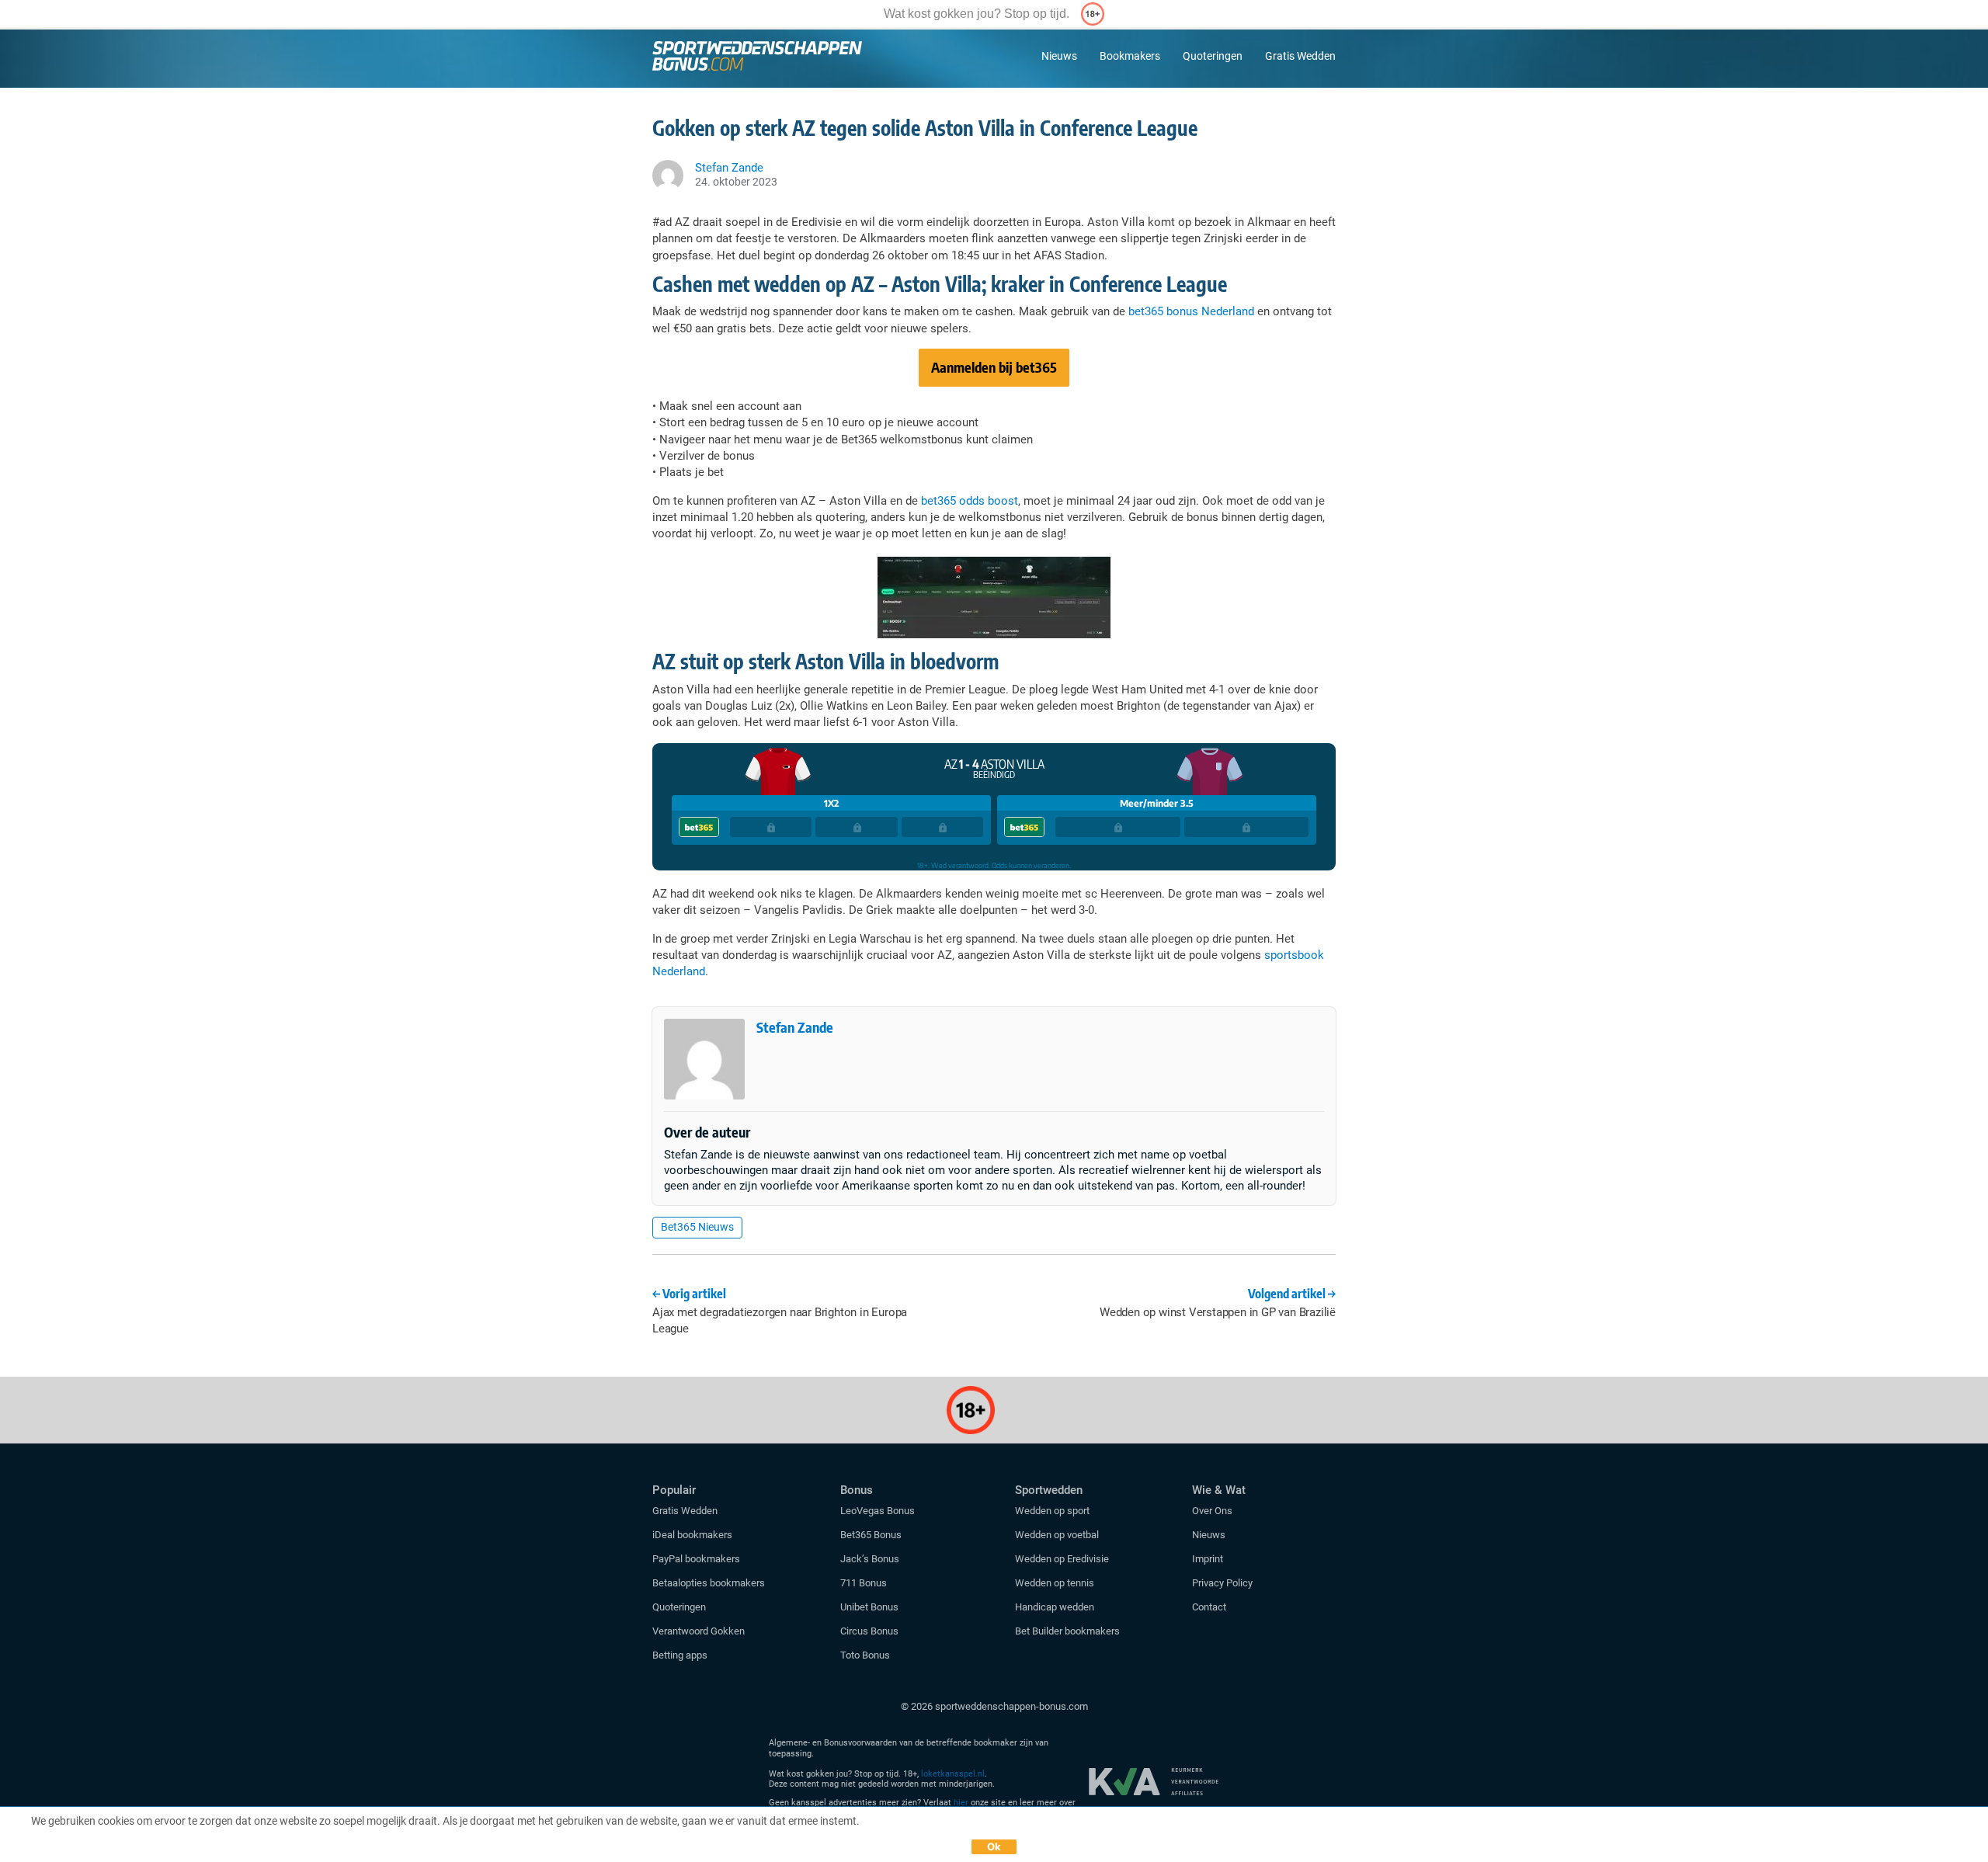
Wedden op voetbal (1057, 1535)
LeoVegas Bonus (878, 1511)
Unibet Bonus (869, 1607)
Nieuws (1059, 56)
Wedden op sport (1052, 1511)
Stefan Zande (795, 1027)
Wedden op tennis (1055, 1583)
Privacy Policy (1222, 1583)
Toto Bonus (865, 1655)
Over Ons (1212, 1511)
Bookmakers (1130, 56)
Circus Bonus (869, 1631)
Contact (1209, 1607)
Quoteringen (1213, 56)
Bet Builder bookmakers (1067, 1631)
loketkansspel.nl (953, 1774)
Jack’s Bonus (870, 1559)
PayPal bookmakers (697, 1559)
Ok (994, 1846)
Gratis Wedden (1300, 56)
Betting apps (680, 1655)
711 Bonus (864, 1583)
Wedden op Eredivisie (1062, 1559)
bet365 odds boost (970, 501)
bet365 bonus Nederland (1191, 311)
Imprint (1208, 1559)
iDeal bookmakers (693, 1535)
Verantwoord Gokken (699, 1631)
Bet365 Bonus (871, 1535)
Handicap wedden (1055, 1607)
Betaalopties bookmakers (709, 1583)
